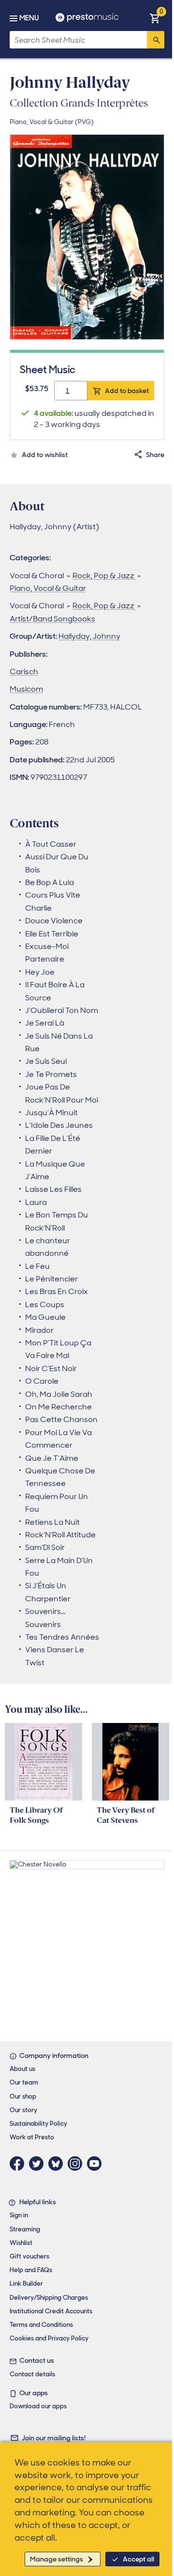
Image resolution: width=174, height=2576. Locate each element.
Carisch (24, 672)
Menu (29, 18)
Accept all (138, 2559)
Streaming (25, 2229)
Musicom (26, 689)
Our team (24, 2082)
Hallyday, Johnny (89, 636)
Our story (23, 2110)
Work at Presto (32, 2137)
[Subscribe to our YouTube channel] (97, 2164)
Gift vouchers (29, 2256)
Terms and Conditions (41, 2325)
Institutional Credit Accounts (51, 2311)
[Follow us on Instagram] (77, 2164)
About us (22, 2069)
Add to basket (127, 391)
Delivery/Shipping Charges (49, 2298)
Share (155, 455)
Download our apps (38, 2406)
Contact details (32, 2374)
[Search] (156, 40)
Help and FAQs (31, 2270)
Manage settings (57, 2559)
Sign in (19, 2215)
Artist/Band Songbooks (52, 619)
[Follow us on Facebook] (19, 2164)
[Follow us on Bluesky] (58, 2164)
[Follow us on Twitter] (39, 2164)
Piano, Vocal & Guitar (48, 588)
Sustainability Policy (38, 2124)
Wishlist (21, 2243)
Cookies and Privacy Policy (49, 2338)
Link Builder (26, 2284)
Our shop (23, 2096)
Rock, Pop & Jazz (104, 576)
